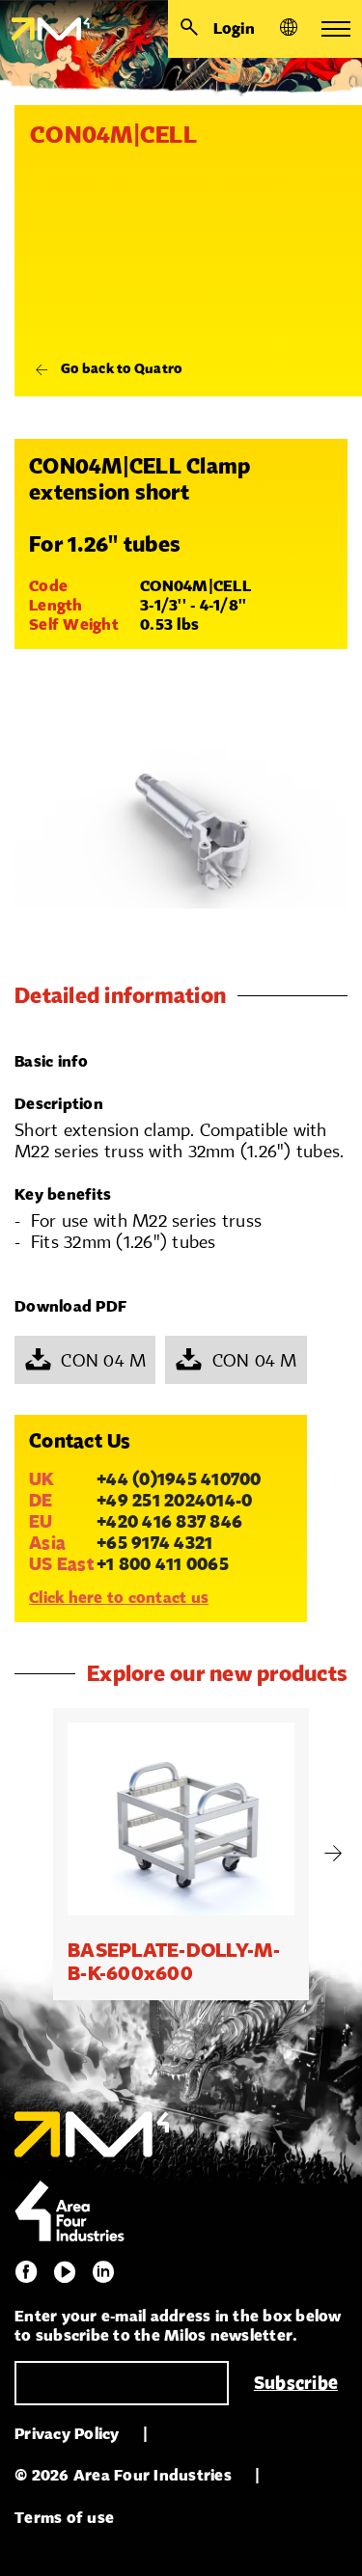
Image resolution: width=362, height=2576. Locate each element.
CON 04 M (103, 1360)
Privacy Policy (67, 2434)
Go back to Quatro (121, 368)
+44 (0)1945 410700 (179, 1478)
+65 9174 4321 (154, 1542)
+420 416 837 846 (169, 1521)
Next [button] (333, 1854)
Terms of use (64, 2518)
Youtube (65, 2272)
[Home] (45, 29)
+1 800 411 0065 (163, 1563)
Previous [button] (29, 1854)
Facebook (26, 2272)
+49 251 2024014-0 (174, 1500)
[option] (181, 1854)
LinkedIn (103, 2272)
